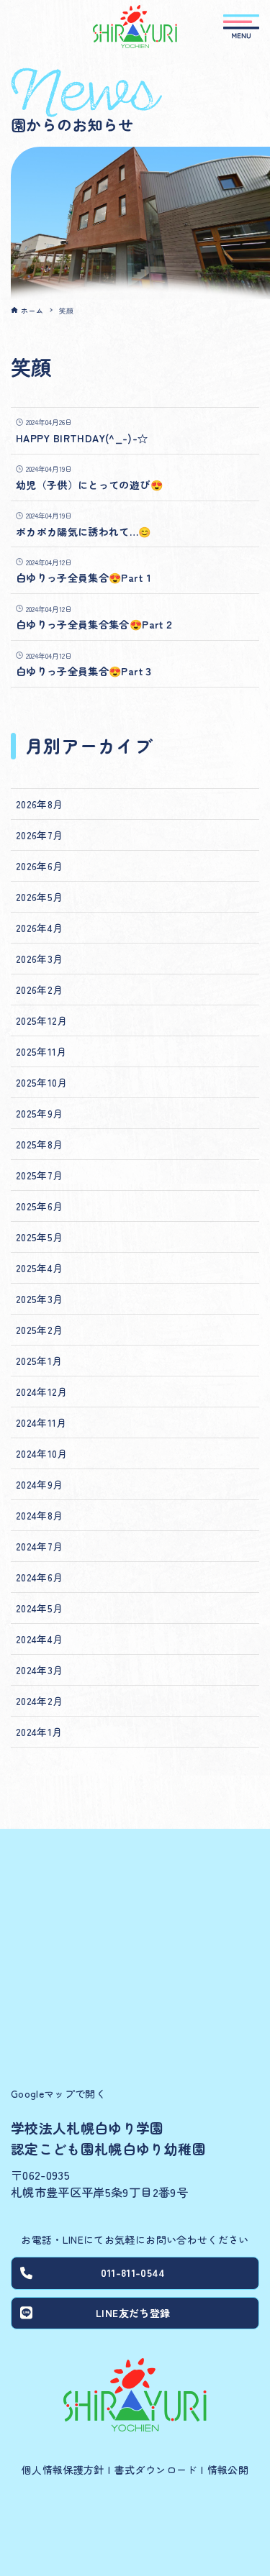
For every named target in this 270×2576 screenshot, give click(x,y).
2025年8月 (39, 1144)
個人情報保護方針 (63, 2470)
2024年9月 (39, 1484)
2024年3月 (39, 1670)
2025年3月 (39, 1299)
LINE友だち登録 (133, 2313)
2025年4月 (39, 1268)
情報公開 (228, 2470)
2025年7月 (39, 1175)
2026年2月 (39, 990)
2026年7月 (39, 835)
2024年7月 (39, 1546)
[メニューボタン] (241, 27)
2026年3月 (39, 959)
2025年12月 (42, 1020)
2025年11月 (41, 1051)
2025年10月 (42, 1082)
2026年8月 (39, 804)
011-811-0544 (133, 2273)
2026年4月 (39, 928)
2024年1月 (39, 1732)
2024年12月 (42, 1392)
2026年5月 (39, 897)
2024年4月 (39, 1639)
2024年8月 (39, 1515)
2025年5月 (39, 1237)
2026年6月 (39, 866)
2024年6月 (39, 1577)
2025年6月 (39, 1206)
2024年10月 (42, 1453)
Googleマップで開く (58, 2093)
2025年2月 (39, 1330)
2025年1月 (39, 1361)
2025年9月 (39, 1113)
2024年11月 (41, 1422)
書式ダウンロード (156, 2470)
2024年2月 (39, 1701)
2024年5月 (39, 1608)
